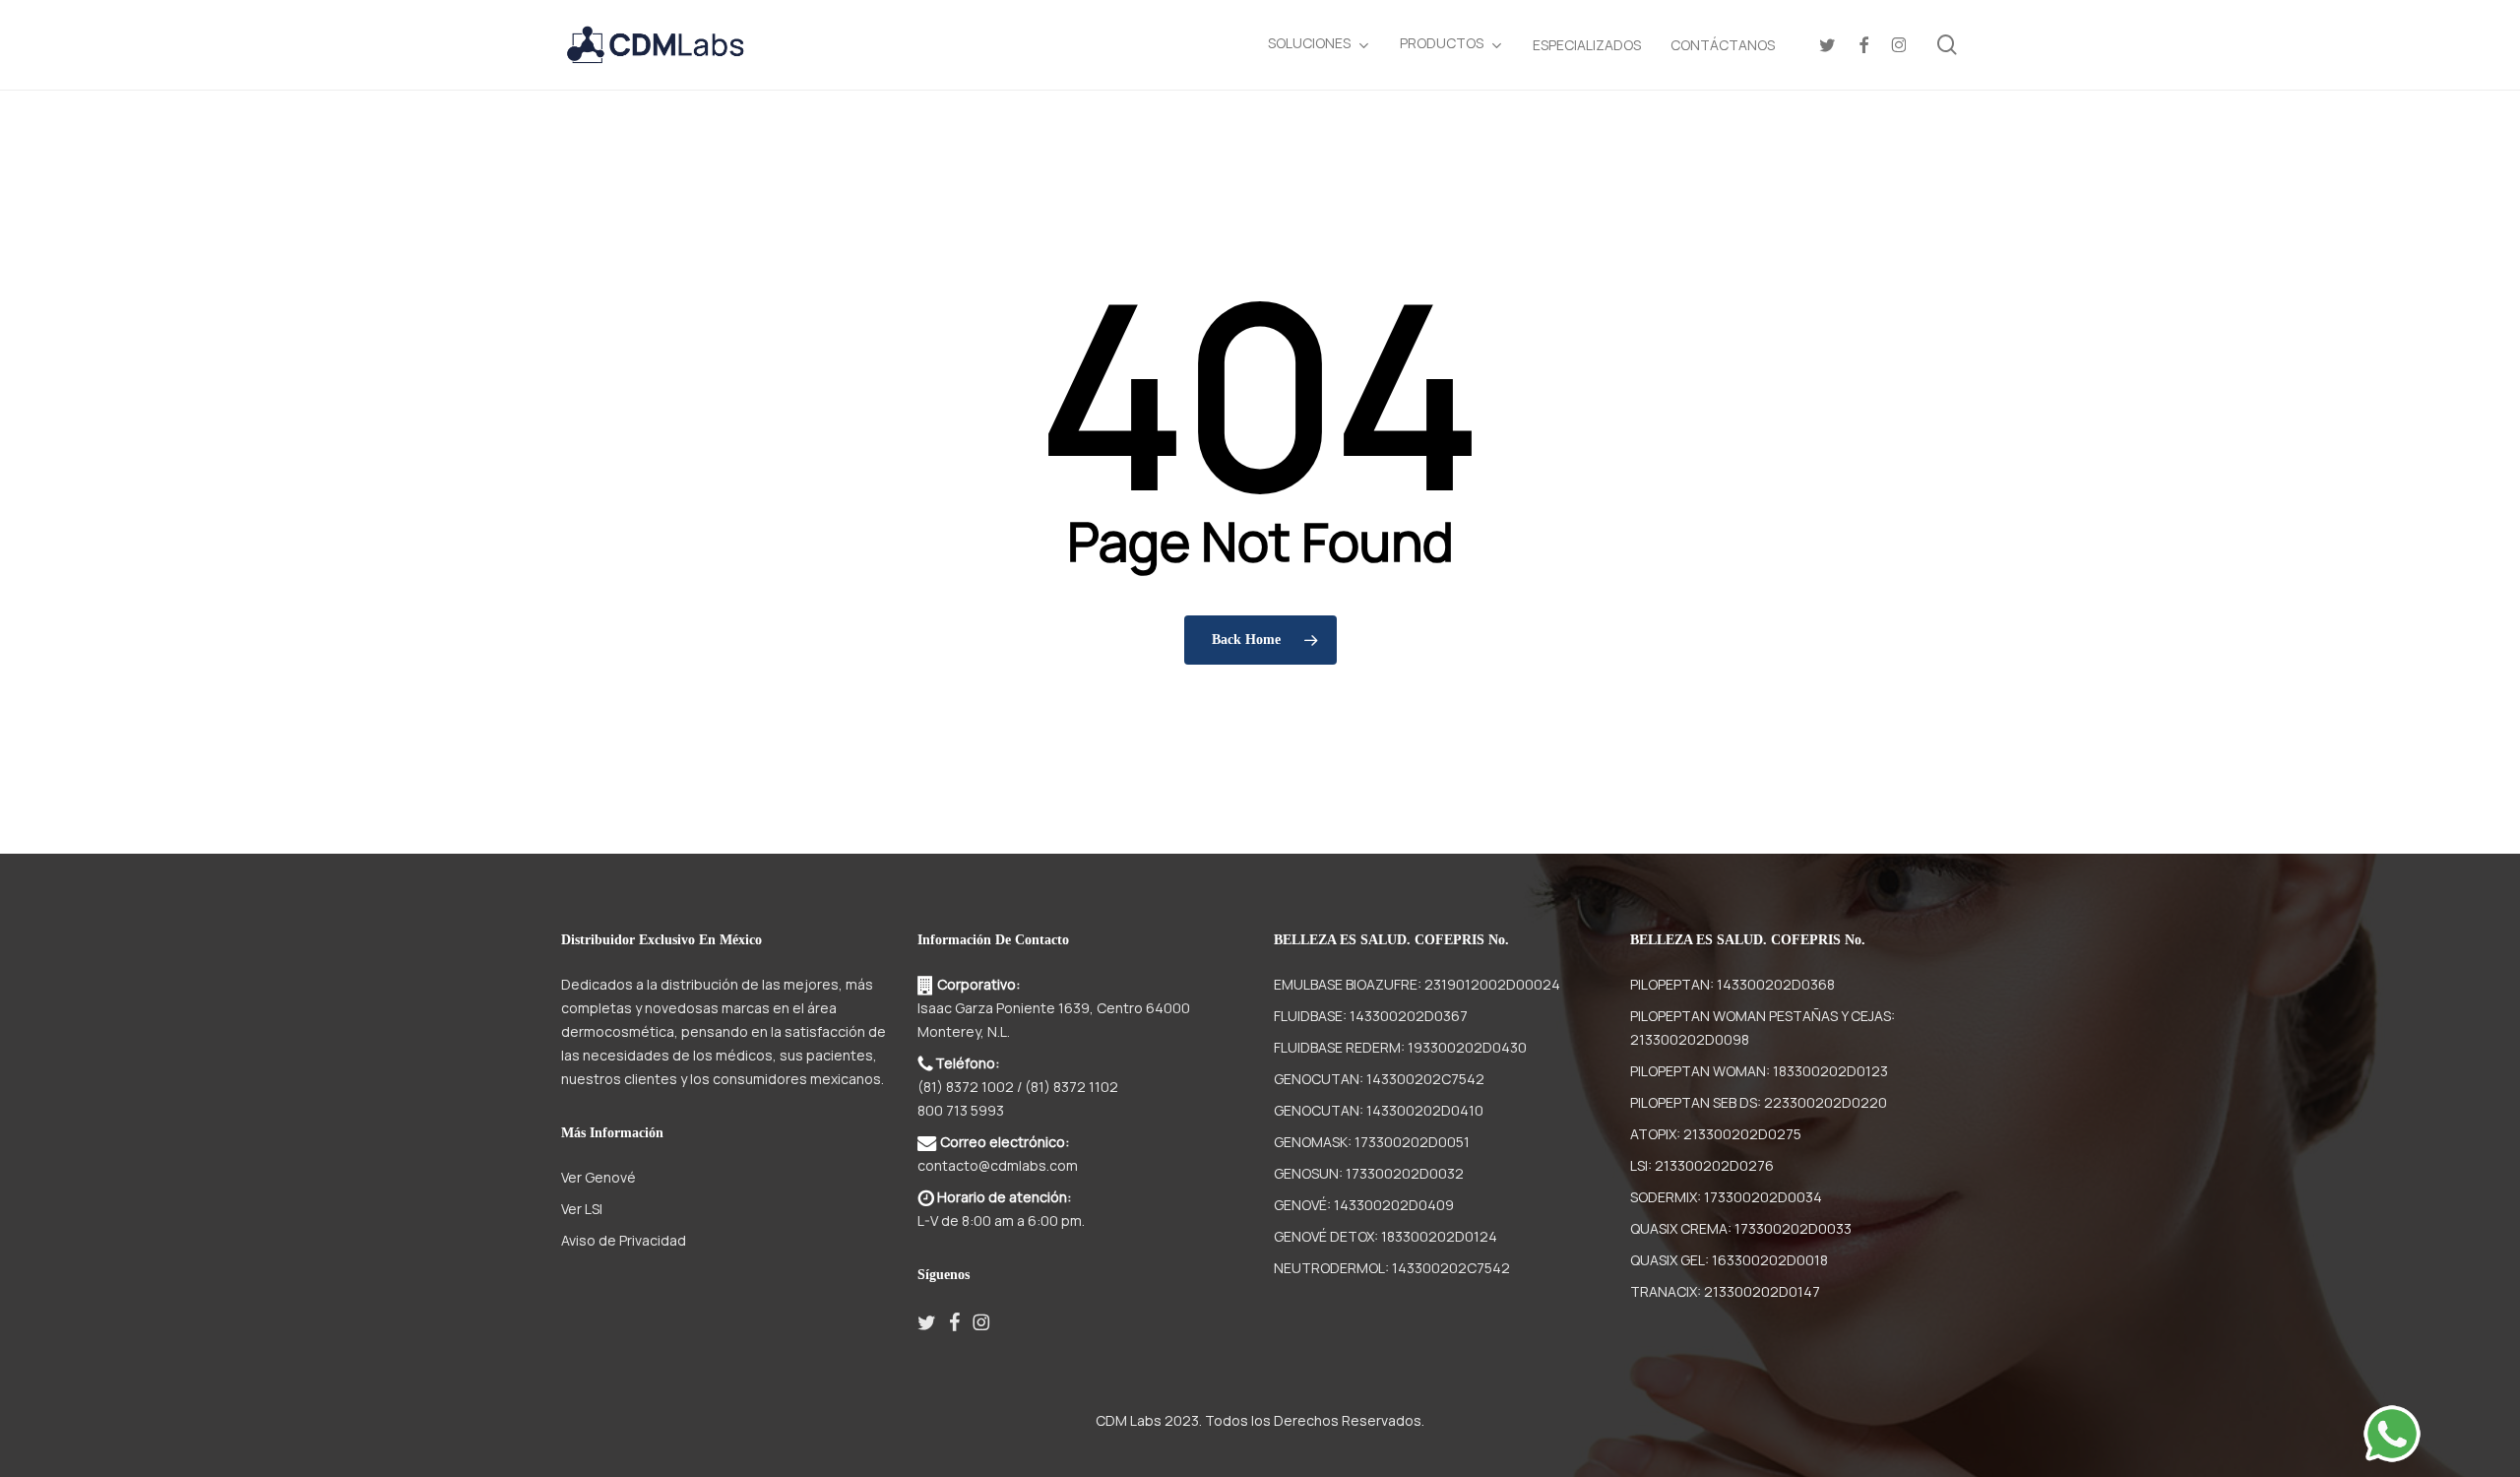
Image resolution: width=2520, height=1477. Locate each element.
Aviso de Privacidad (624, 1240)
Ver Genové (598, 1177)
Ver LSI (582, 1209)
